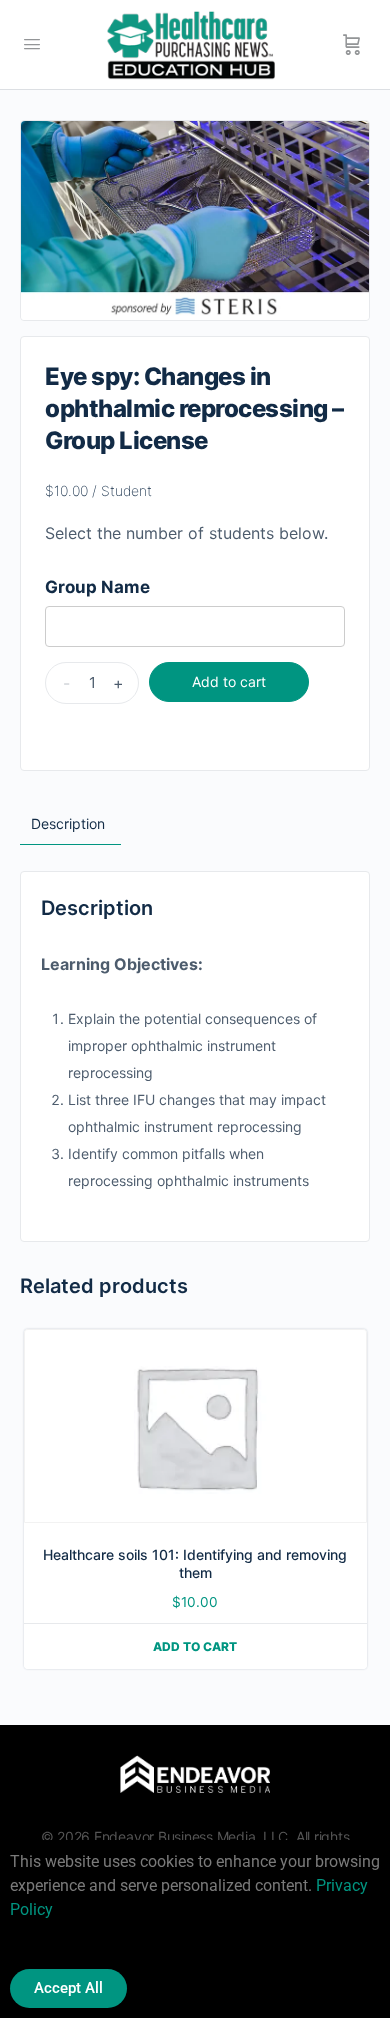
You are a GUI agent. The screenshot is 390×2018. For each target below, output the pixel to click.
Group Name (97, 587)
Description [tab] (68, 823)
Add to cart (229, 681)
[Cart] (352, 45)
